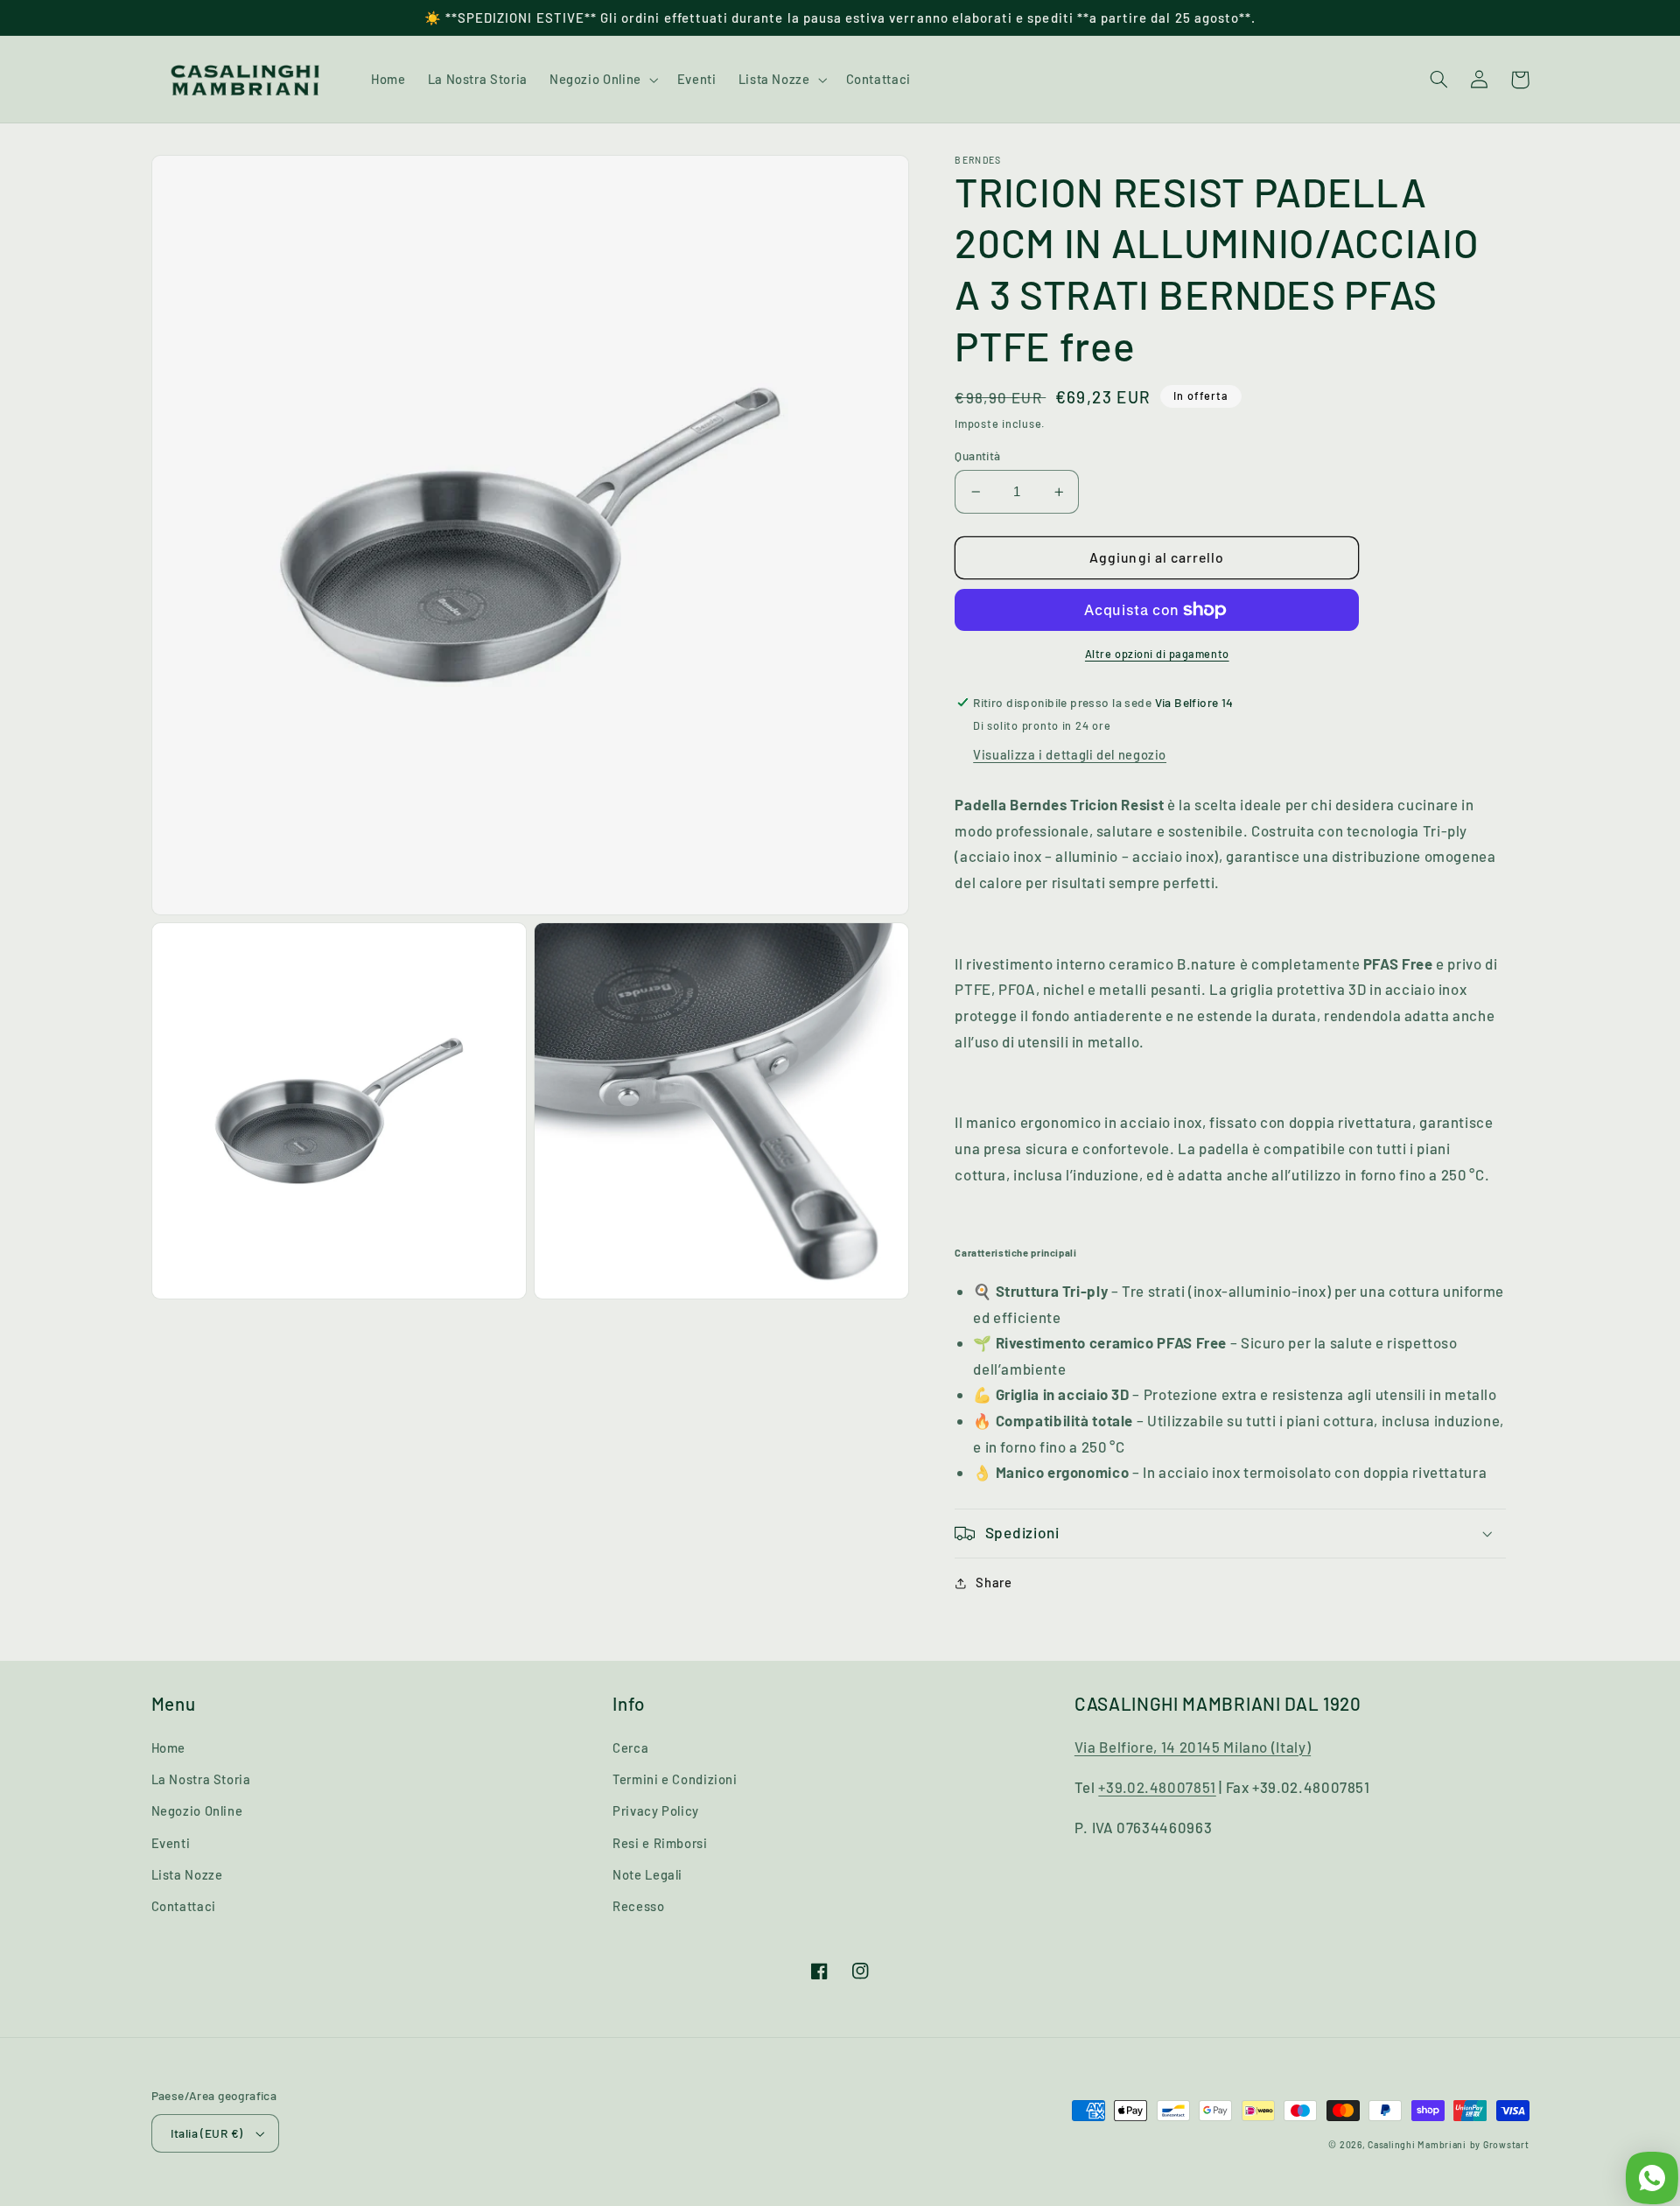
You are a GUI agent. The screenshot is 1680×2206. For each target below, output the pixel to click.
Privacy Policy (656, 1810)
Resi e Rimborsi (660, 1843)
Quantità (977, 455)
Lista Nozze (187, 1874)
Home (169, 1747)
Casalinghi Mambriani (1417, 2144)
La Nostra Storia (201, 1779)
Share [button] (994, 1583)
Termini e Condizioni (675, 1779)
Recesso (638, 1906)
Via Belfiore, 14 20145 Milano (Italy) (1193, 1747)
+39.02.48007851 (1157, 1787)
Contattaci (184, 1906)
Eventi (171, 1843)
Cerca (630, 1747)
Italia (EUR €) (207, 2133)
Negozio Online (197, 1810)
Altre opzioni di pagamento (1157, 654)
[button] (602, 80)
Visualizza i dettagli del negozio (1070, 754)
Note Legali (647, 1874)
